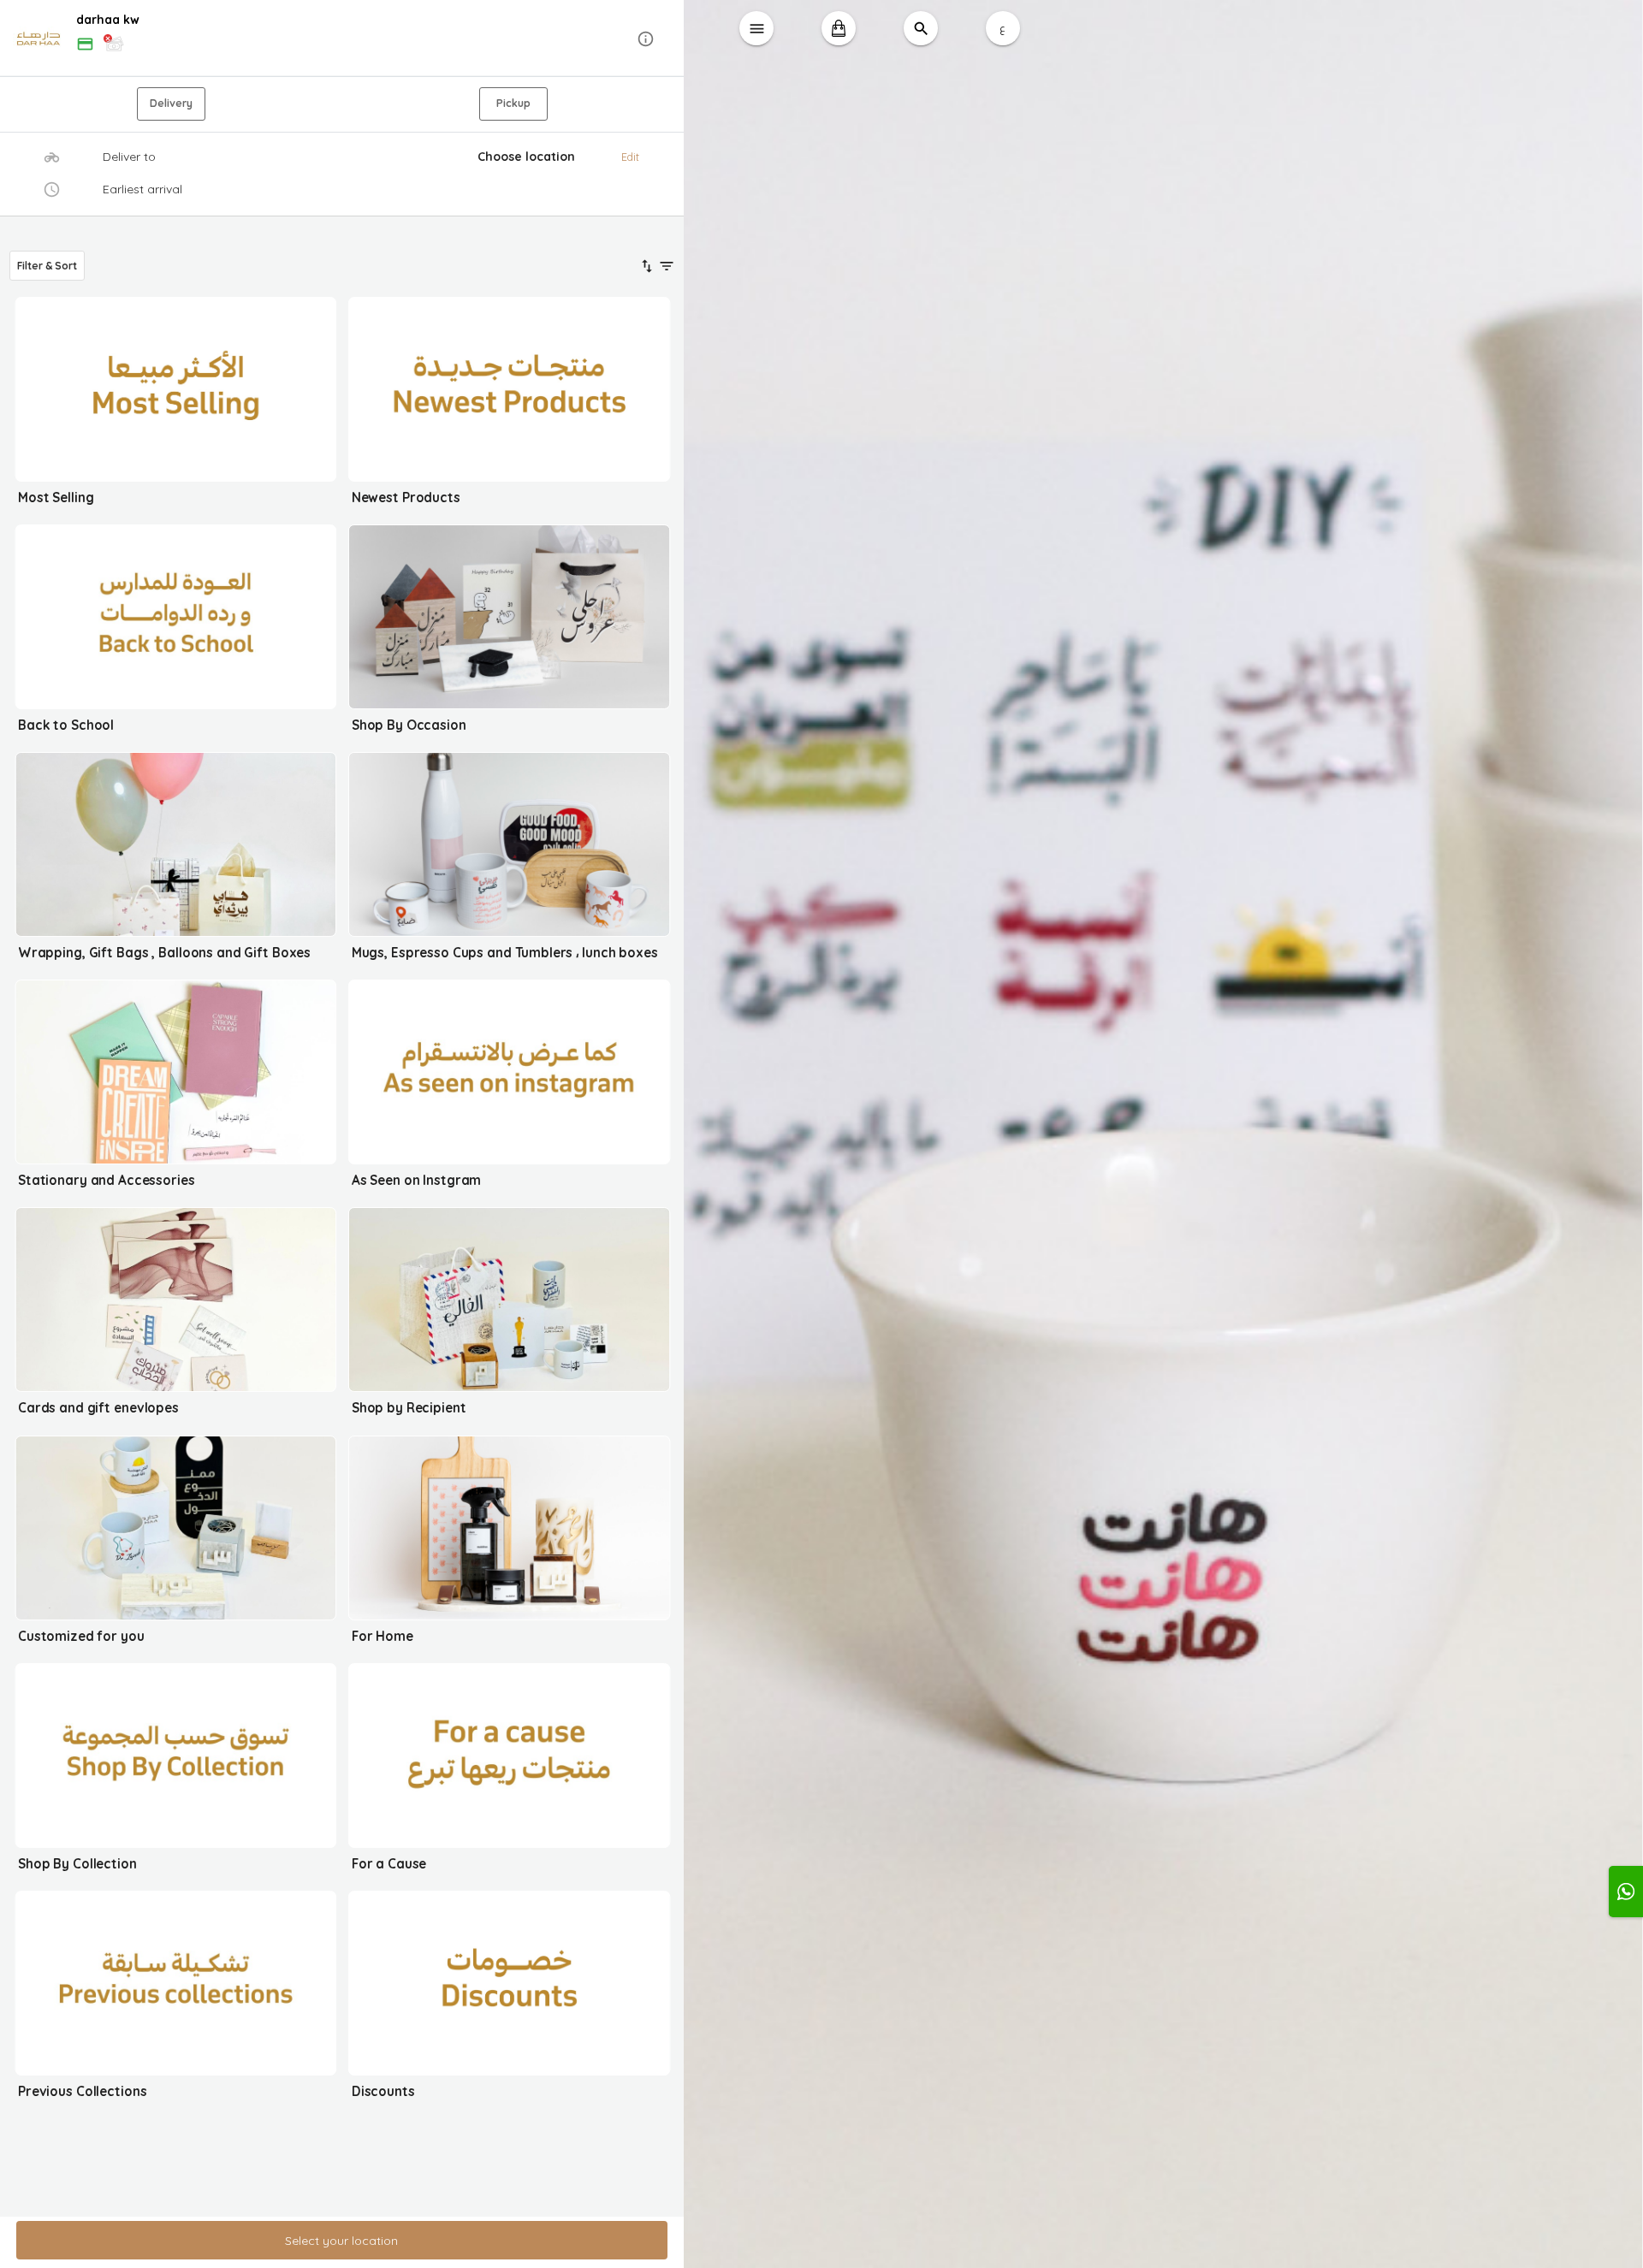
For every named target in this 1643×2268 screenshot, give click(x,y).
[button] (342, 39)
